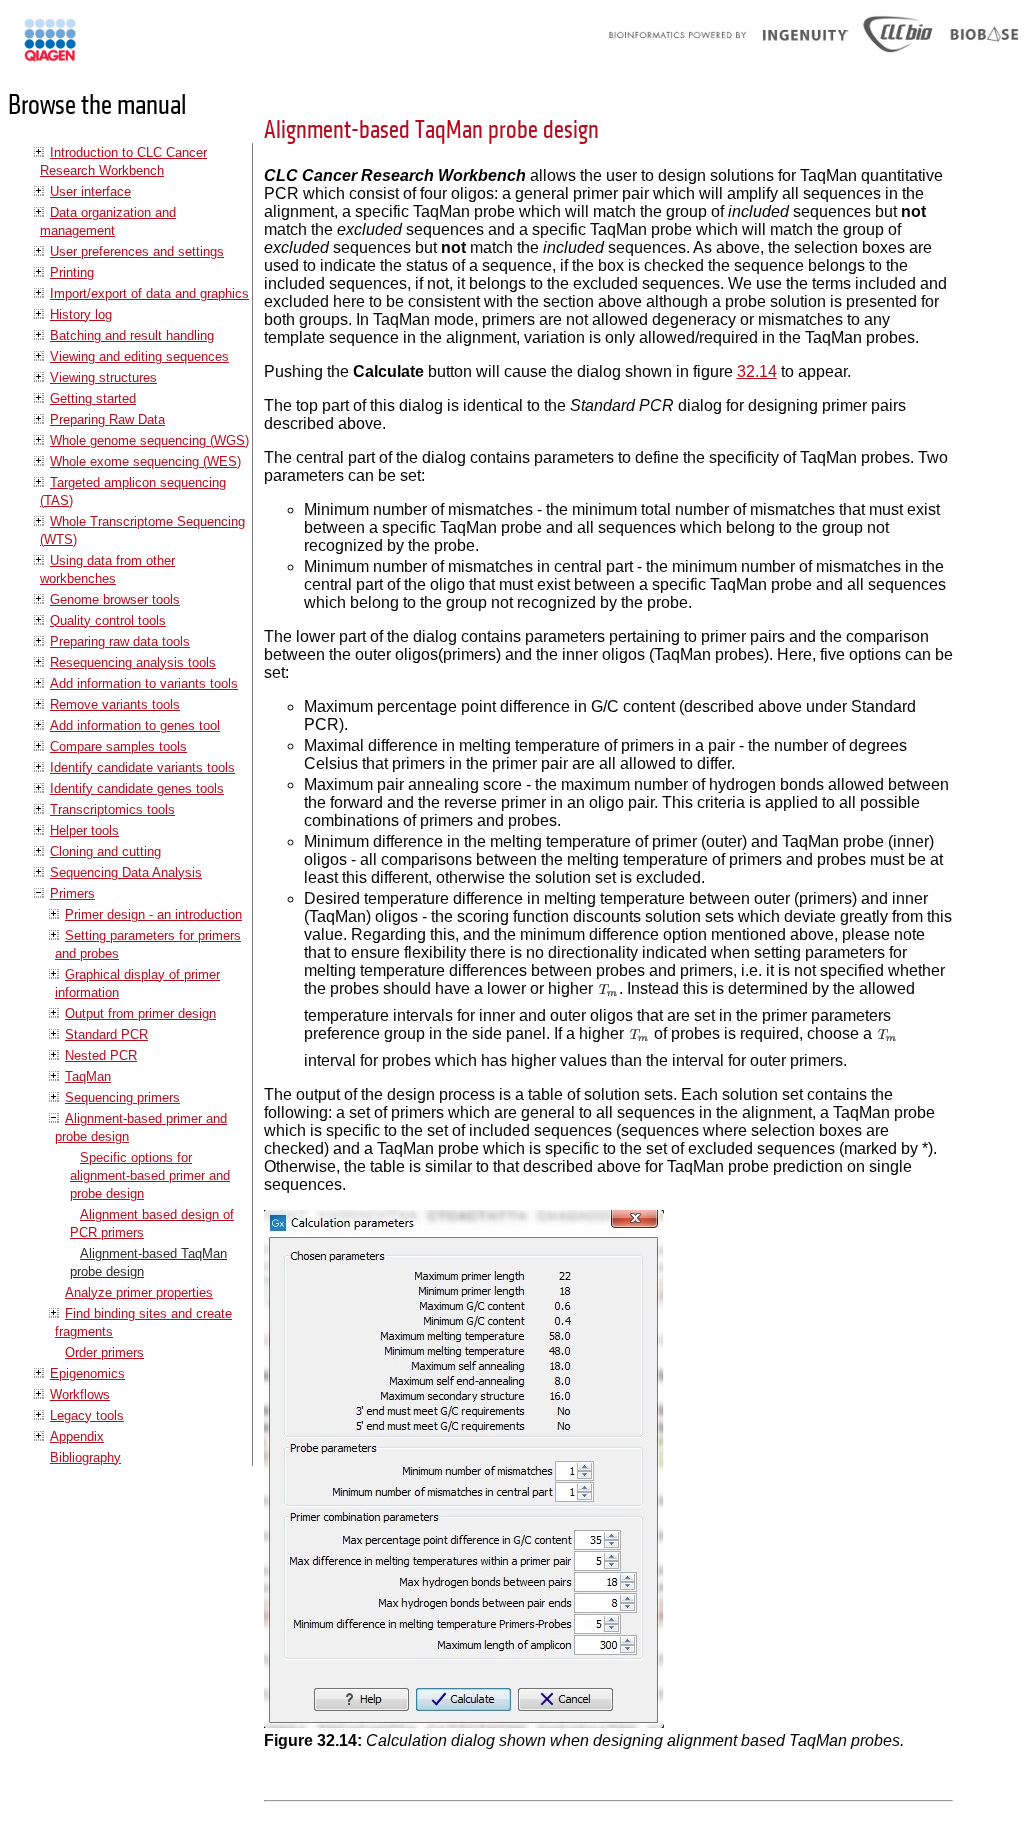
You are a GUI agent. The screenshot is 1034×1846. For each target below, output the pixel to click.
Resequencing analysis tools (133, 662)
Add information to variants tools (144, 683)
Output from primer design (140, 1013)
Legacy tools (87, 1415)
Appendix (77, 1436)
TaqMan (88, 1076)
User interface (90, 191)
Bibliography (85, 1457)
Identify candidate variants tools (142, 767)
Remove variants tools (115, 704)
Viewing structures (103, 377)
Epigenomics (87, 1373)
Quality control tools (108, 620)
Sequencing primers (122, 1097)
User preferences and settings (137, 251)
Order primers (104, 1352)
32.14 (757, 371)
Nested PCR (101, 1055)
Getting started (93, 398)
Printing (72, 272)
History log (81, 314)
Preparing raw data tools (120, 641)
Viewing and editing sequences (139, 356)
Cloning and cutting (105, 851)
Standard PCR (106, 1034)
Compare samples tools (118, 746)
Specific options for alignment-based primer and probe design (150, 1175)
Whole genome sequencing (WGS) (149, 440)
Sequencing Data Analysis (126, 872)
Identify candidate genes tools (137, 788)
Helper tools (84, 830)
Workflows (80, 1394)
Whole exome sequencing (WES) (145, 461)
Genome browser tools (115, 599)
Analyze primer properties (139, 1292)
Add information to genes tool (135, 725)
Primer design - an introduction (153, 914)
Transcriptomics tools (112, 809)
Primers (72, 893)
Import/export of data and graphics (149, 293)
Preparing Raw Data (107, 419)
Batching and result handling (132, 335)
